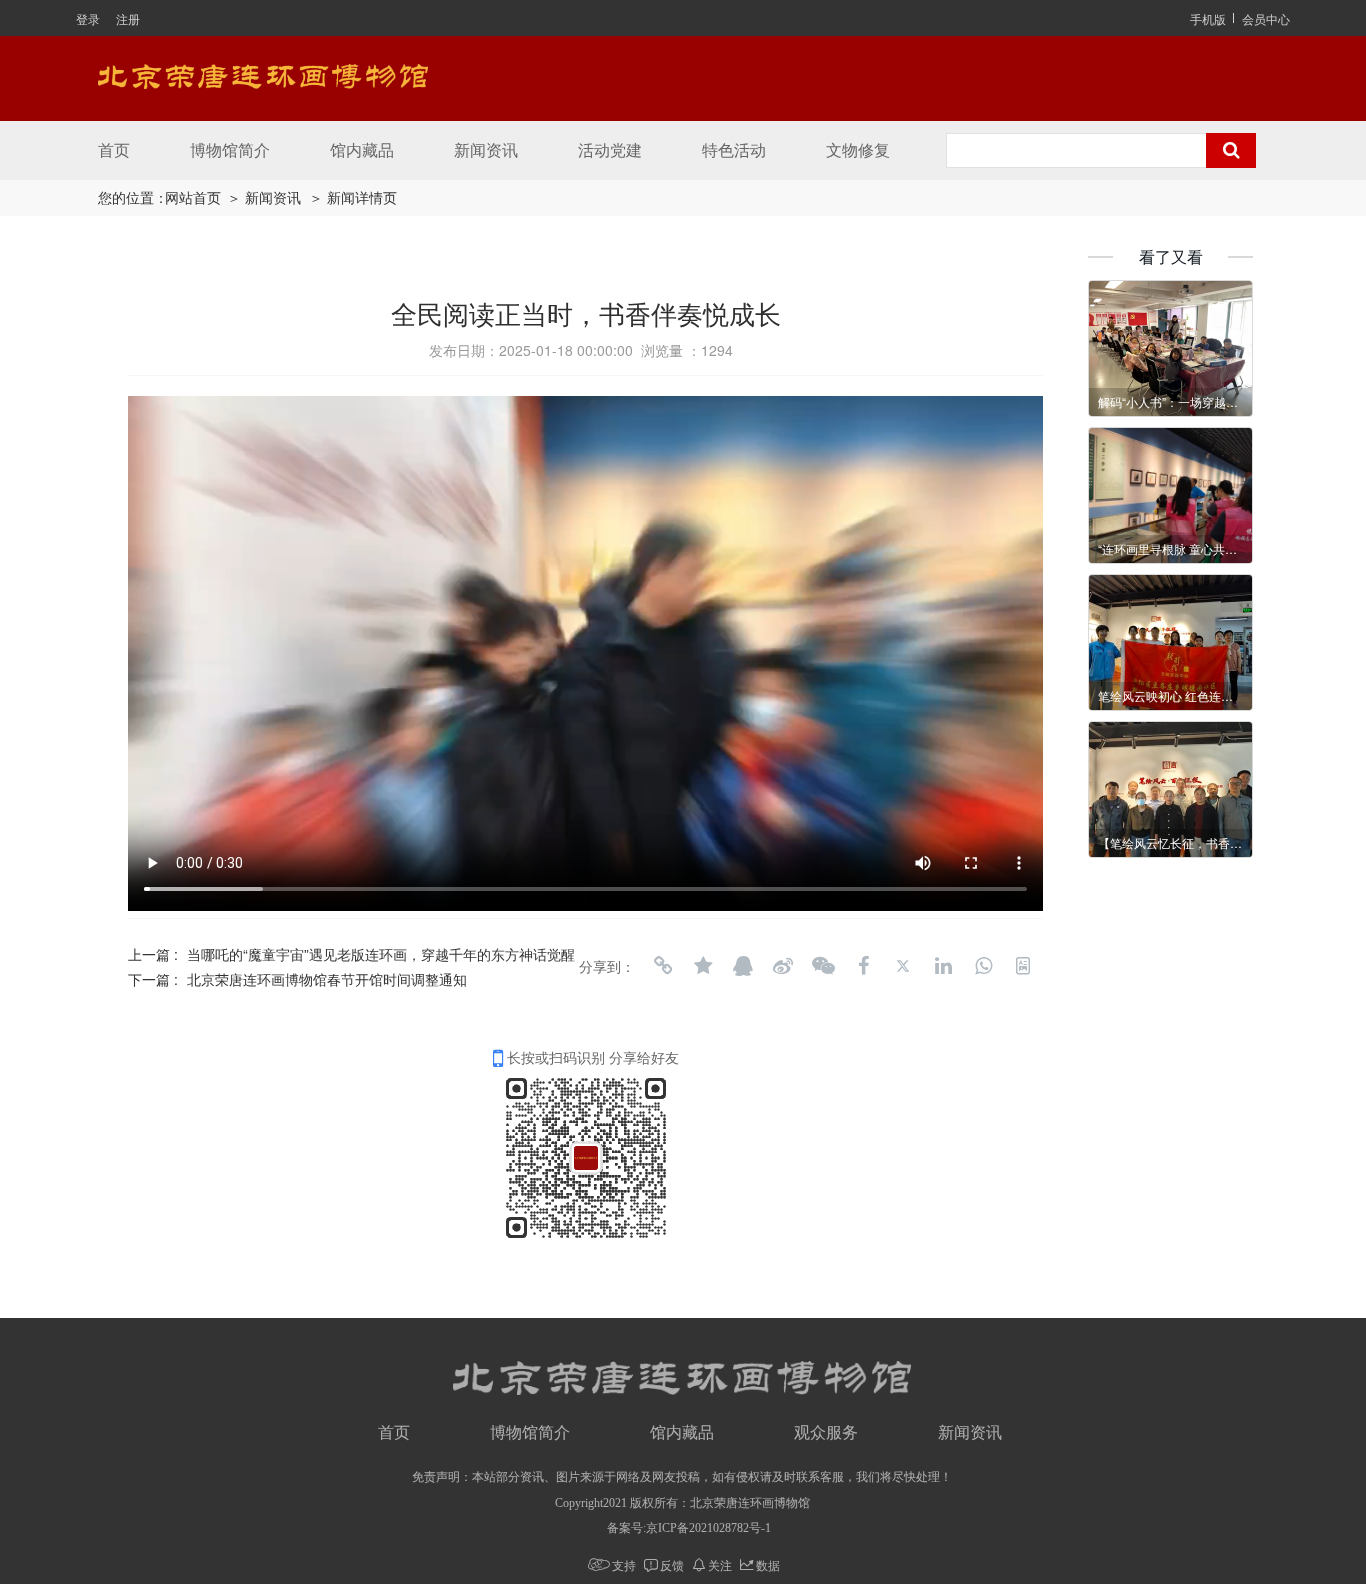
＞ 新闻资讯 (264, 198)
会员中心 (1266, 18)
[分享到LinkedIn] (943, 966)
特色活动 (734, 150)
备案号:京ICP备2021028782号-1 (689, 1528)
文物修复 (858, 150)
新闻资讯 (486, 150)
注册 (128, 18)
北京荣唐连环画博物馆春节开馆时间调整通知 (327, 979)
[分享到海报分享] (1023, 966)
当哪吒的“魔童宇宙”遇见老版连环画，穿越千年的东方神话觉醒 (381, 954)
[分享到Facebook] (863, 966)
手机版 (1208, 18)
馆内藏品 (362, 150)
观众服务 (826, 1432)
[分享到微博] (783, 966)
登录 (88, 18)
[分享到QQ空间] (703, 966)
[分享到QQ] (743, 966)
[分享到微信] (823, 966)
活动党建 (610, 150)
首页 (114, 150)
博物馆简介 (230, 150)
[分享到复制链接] (663, 966)
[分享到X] (903, 966)
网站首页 (193, 198)
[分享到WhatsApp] (983, 966)
